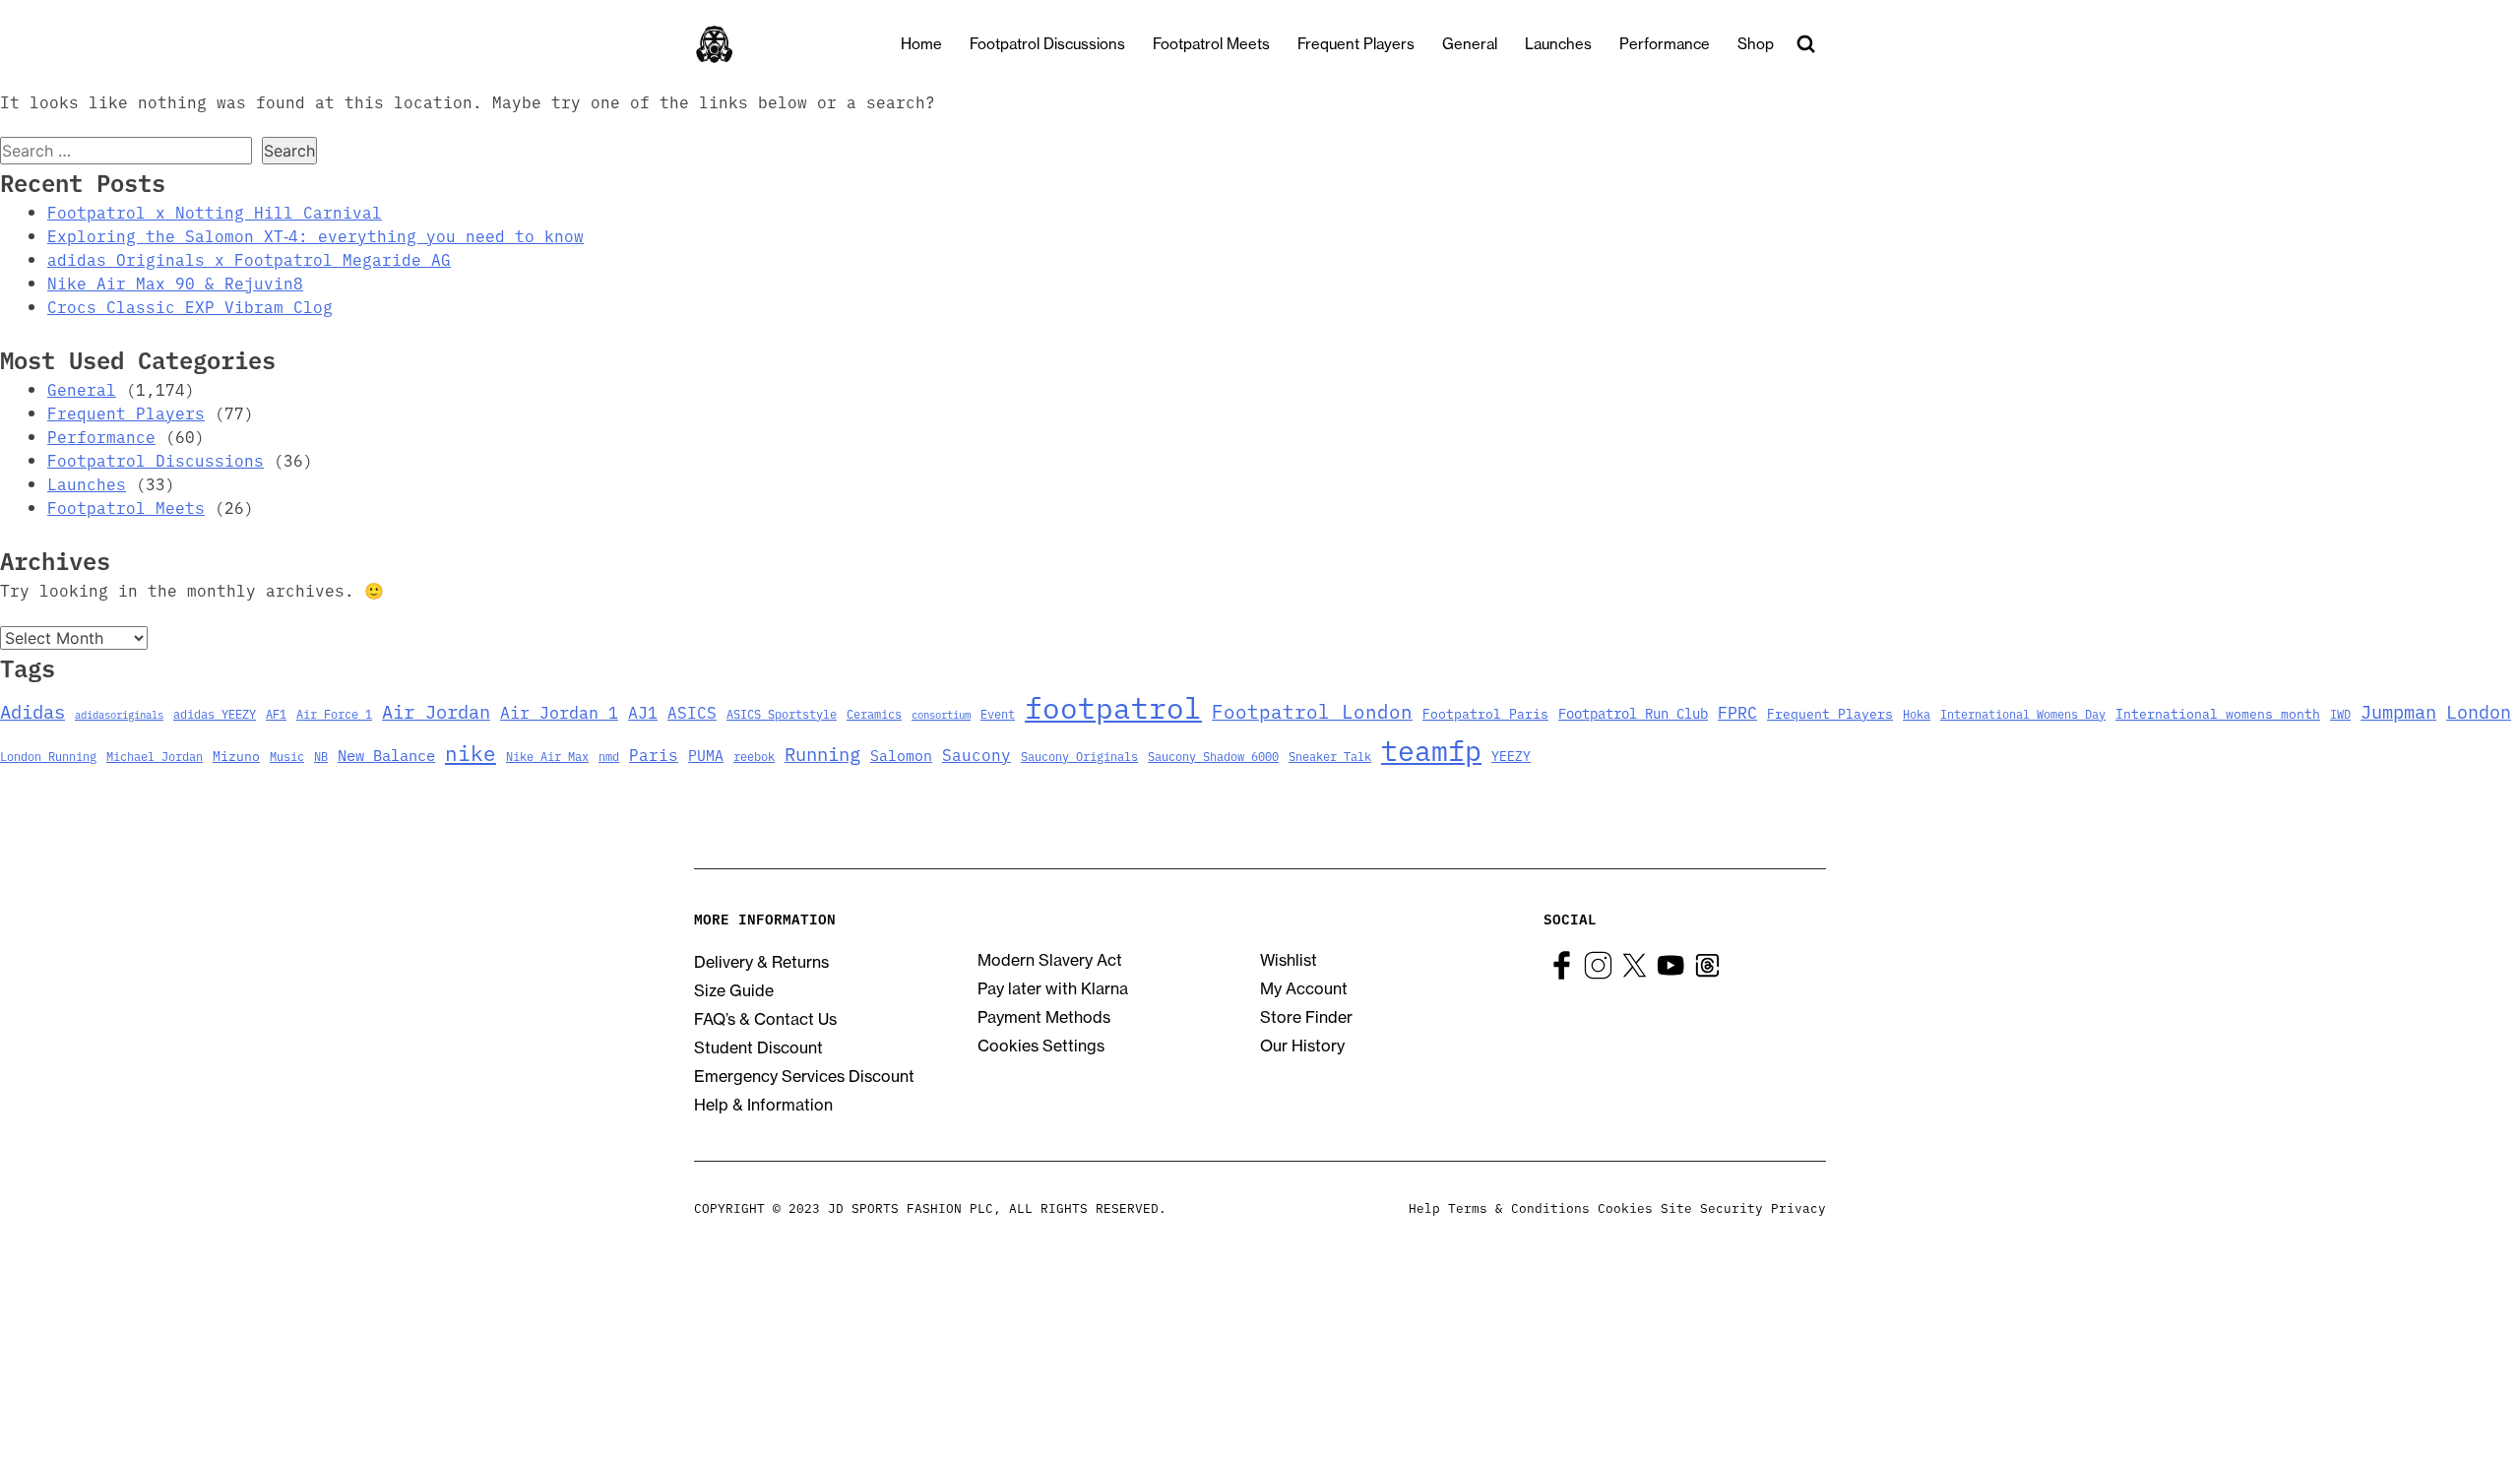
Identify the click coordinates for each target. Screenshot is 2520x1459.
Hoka (1917, 713)
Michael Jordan (155, 756)
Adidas (32, 710)
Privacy (1798, 1207)
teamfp (1431, 749)
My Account (1304, 988)
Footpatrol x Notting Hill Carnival (215, 212)
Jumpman (2398, 711)
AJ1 (643, 711)
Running (822, 753)
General (1470, 44)
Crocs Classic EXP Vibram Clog (190, 306)
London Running (48, 756)
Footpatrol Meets (1211, 44)
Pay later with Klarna (1053, 988)
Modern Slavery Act (1050, 960)
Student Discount (758, 1047)
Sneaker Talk (1330, 756)
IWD (2340, 713)
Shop (1756, 44)
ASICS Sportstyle (782, 713)
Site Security (1712, 1207)
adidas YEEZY (215, 713)
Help (1424, 1207)
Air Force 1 (334, 713)
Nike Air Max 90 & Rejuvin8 (175, 283)
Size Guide (734, 990)
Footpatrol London (1312, 710)
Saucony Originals (1079, 756)
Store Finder (1306, 1017)
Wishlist (1289, 960)
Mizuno (236, 756)
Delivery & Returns (761, 962)
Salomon (901, 755)
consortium (941, 714)
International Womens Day (2023, 713)
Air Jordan (436, 711)
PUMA (706, 755)
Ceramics (874, 713)
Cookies (1625, 1207)
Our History (1302, 1046)
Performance (1665, 44)
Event (998, 713)
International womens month (2218, 713)
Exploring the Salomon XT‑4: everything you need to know (315, 235)
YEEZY (1511, 756)
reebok (754, 756)
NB (321, 756)
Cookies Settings (1041, 1046)
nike (471, 752)
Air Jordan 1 (559, 711)
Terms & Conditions (1519, 1207)
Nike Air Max (547, 756)
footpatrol (1113, 706)
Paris (654, 754)
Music (287, 756)
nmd (609, 756)
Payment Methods (1044, 1017)
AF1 (276, 713)
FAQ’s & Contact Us (765, 1019)
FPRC (1737, 711)
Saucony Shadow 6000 (1213, 756)
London (2479, 711)
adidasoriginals (119, 714)
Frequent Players (1356, 44)
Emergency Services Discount (804, 1076)
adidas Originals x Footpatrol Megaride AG (249, 259)
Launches (1558, 44)
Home (921, 44)
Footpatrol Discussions (1047, 44)
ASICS (692, 712)
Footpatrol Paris (1485, 713)
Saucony (976, 754)
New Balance (386, 754)
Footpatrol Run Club (1633, 713)
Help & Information (763, 1105)
